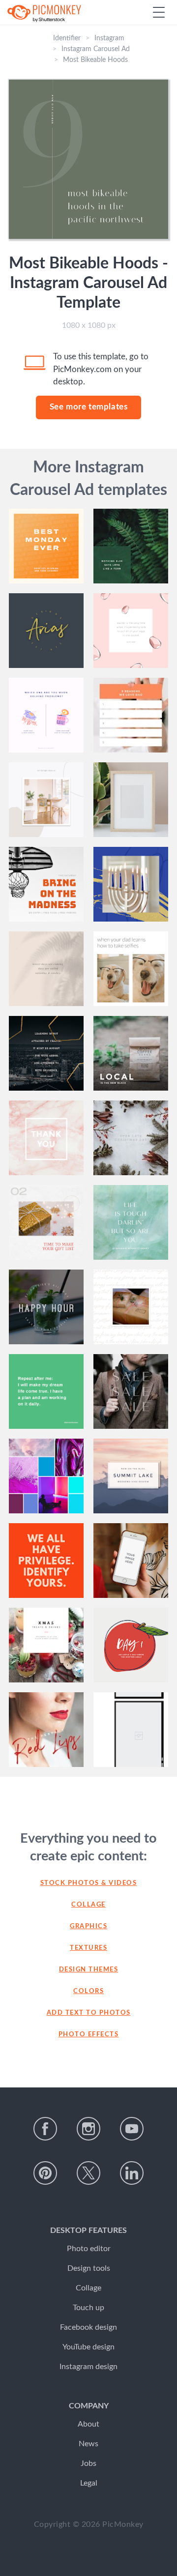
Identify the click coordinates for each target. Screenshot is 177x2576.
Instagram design (88, 2367)
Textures (88, 1948)
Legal (89, 2483)
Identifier (67, 38)
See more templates (89, 407)
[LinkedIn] (132, 2173)
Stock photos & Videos (89, 1883)
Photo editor (89, 2249)
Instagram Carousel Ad (96, 49)
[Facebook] (45, 2129)
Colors (88, 1991)
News (88, 2444)
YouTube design (88, 2347)
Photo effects (89, 2035)
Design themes (89, 1970)
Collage (88, 1905)
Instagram (109, 38)
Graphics (88, 1926)
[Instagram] (88, 2129)
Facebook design (88, 2327)
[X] (88, 2173)
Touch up (88, 2308)
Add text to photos (89, 2013)
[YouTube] (132, 2129)
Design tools (89, 2268)
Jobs (88, 2463)
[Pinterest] (45, 2173)
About (88, 2424)
